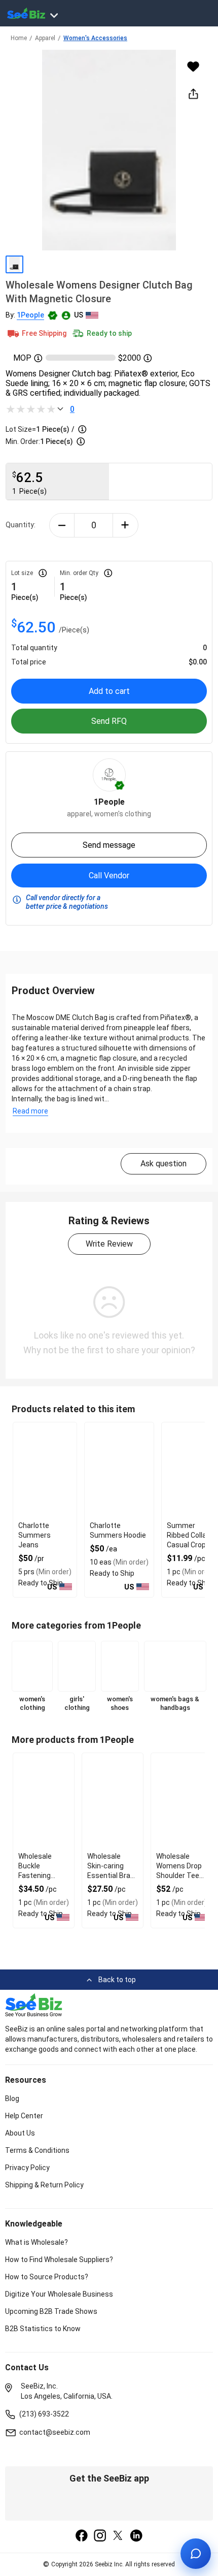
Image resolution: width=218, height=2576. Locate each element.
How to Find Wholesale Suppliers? (59, 2260)
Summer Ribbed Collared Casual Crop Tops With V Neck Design (192, 1545)
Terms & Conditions (37, 2150)
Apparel (45, 38)
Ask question (163, 1164)
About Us (20, 2133)
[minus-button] (62, 525)
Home (19, 38)
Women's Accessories (95, 38)
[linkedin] (136, 2536)
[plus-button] (125, 525)
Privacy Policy (27, 2168)
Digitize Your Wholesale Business (59, 2294)
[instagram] (100, 2536)
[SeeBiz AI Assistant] (196, 2554)
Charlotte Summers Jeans (34, 1535)
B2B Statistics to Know (43, 2329)
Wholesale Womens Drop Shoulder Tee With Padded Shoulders (179, 1875)
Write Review (109, 1244)
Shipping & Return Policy (44, 2185)
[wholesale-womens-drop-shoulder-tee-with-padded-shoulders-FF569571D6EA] (181, 1801)
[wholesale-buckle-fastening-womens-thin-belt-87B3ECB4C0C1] (44, 1801)
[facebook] (82, 2536)
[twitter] (118, 2536)
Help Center (24, 2116)
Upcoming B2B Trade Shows (51, 2311)
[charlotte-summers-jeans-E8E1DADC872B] (45, 1471)
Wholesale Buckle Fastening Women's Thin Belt (41, 1875)
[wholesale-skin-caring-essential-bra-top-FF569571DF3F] (113, 1801)
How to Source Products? (47, 2277)
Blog (12, 2098)
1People (30, 315)
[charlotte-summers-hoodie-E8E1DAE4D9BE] (119, 1471)
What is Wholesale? (37, 2242)
